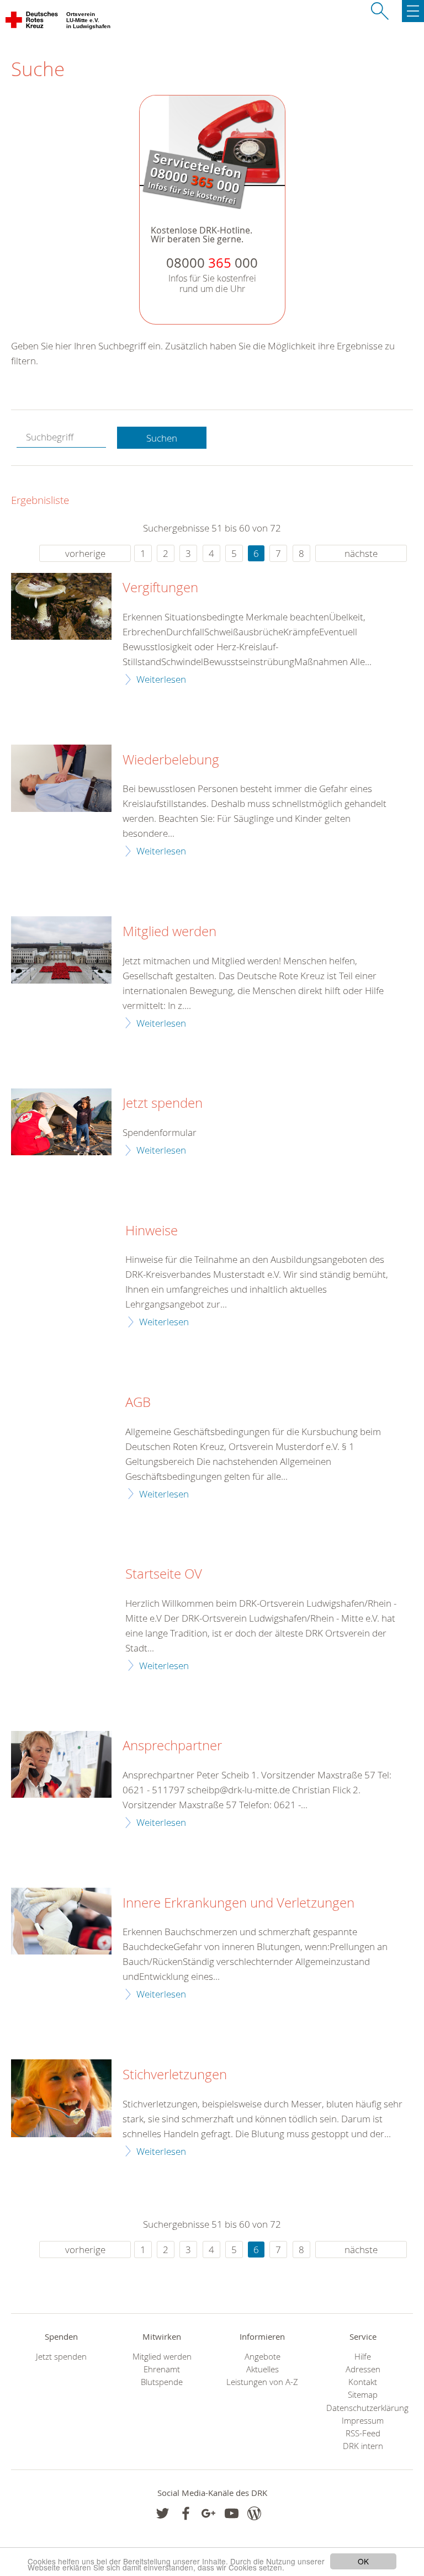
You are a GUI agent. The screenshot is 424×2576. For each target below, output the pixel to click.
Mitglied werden (169, 932)
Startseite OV (164, 1574)
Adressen (363, 2369)
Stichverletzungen (175, 2075)
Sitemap (363, 2395)
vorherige (85, 553)
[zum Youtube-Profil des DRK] (232, 2513)
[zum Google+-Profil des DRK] (208, 2513)
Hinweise (152, 1231)
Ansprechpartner (172, 1746)
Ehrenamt (162, 2369)
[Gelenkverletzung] (61, 1921)
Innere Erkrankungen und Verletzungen (239, 1903)
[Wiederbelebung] (61, 778)
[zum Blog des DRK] (254, 2513)
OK (363, 2561)
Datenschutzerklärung (363, 2408)
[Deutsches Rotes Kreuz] (32, 22)
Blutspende (162, 2382)
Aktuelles (263, 2369)
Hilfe (363, 2357)
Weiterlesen (161, 679)
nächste (361, 553)
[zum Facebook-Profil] (163, 2513)
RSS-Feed (363, 2433)
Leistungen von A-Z (262, 2382)
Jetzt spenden (163, 1103)
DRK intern (363, 2446)
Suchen (162, 438)
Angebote (263, 2357)
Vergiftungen (160, 588)
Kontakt (363, 2382)
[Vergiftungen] (61, 606)
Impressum (363, 2421)
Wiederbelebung (171, 760)
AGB (138, 1403)
